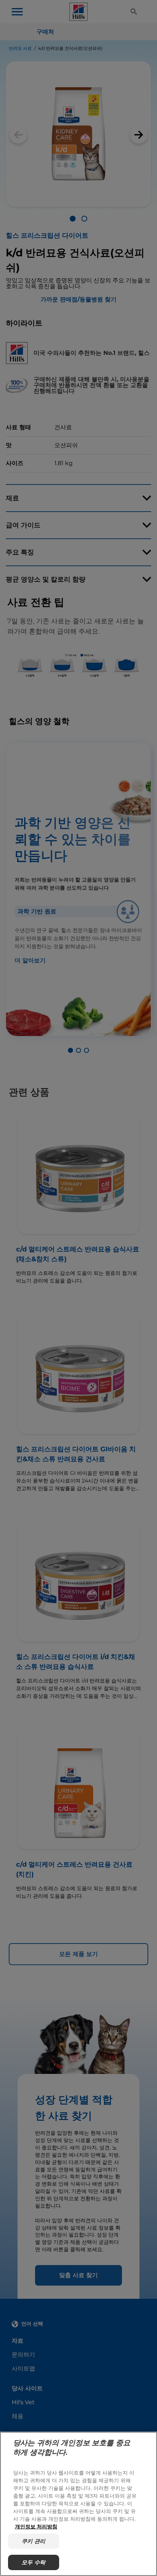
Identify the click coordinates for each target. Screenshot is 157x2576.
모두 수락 (33, 2562)
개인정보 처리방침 (36, 2526)
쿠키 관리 (33, 2541)
